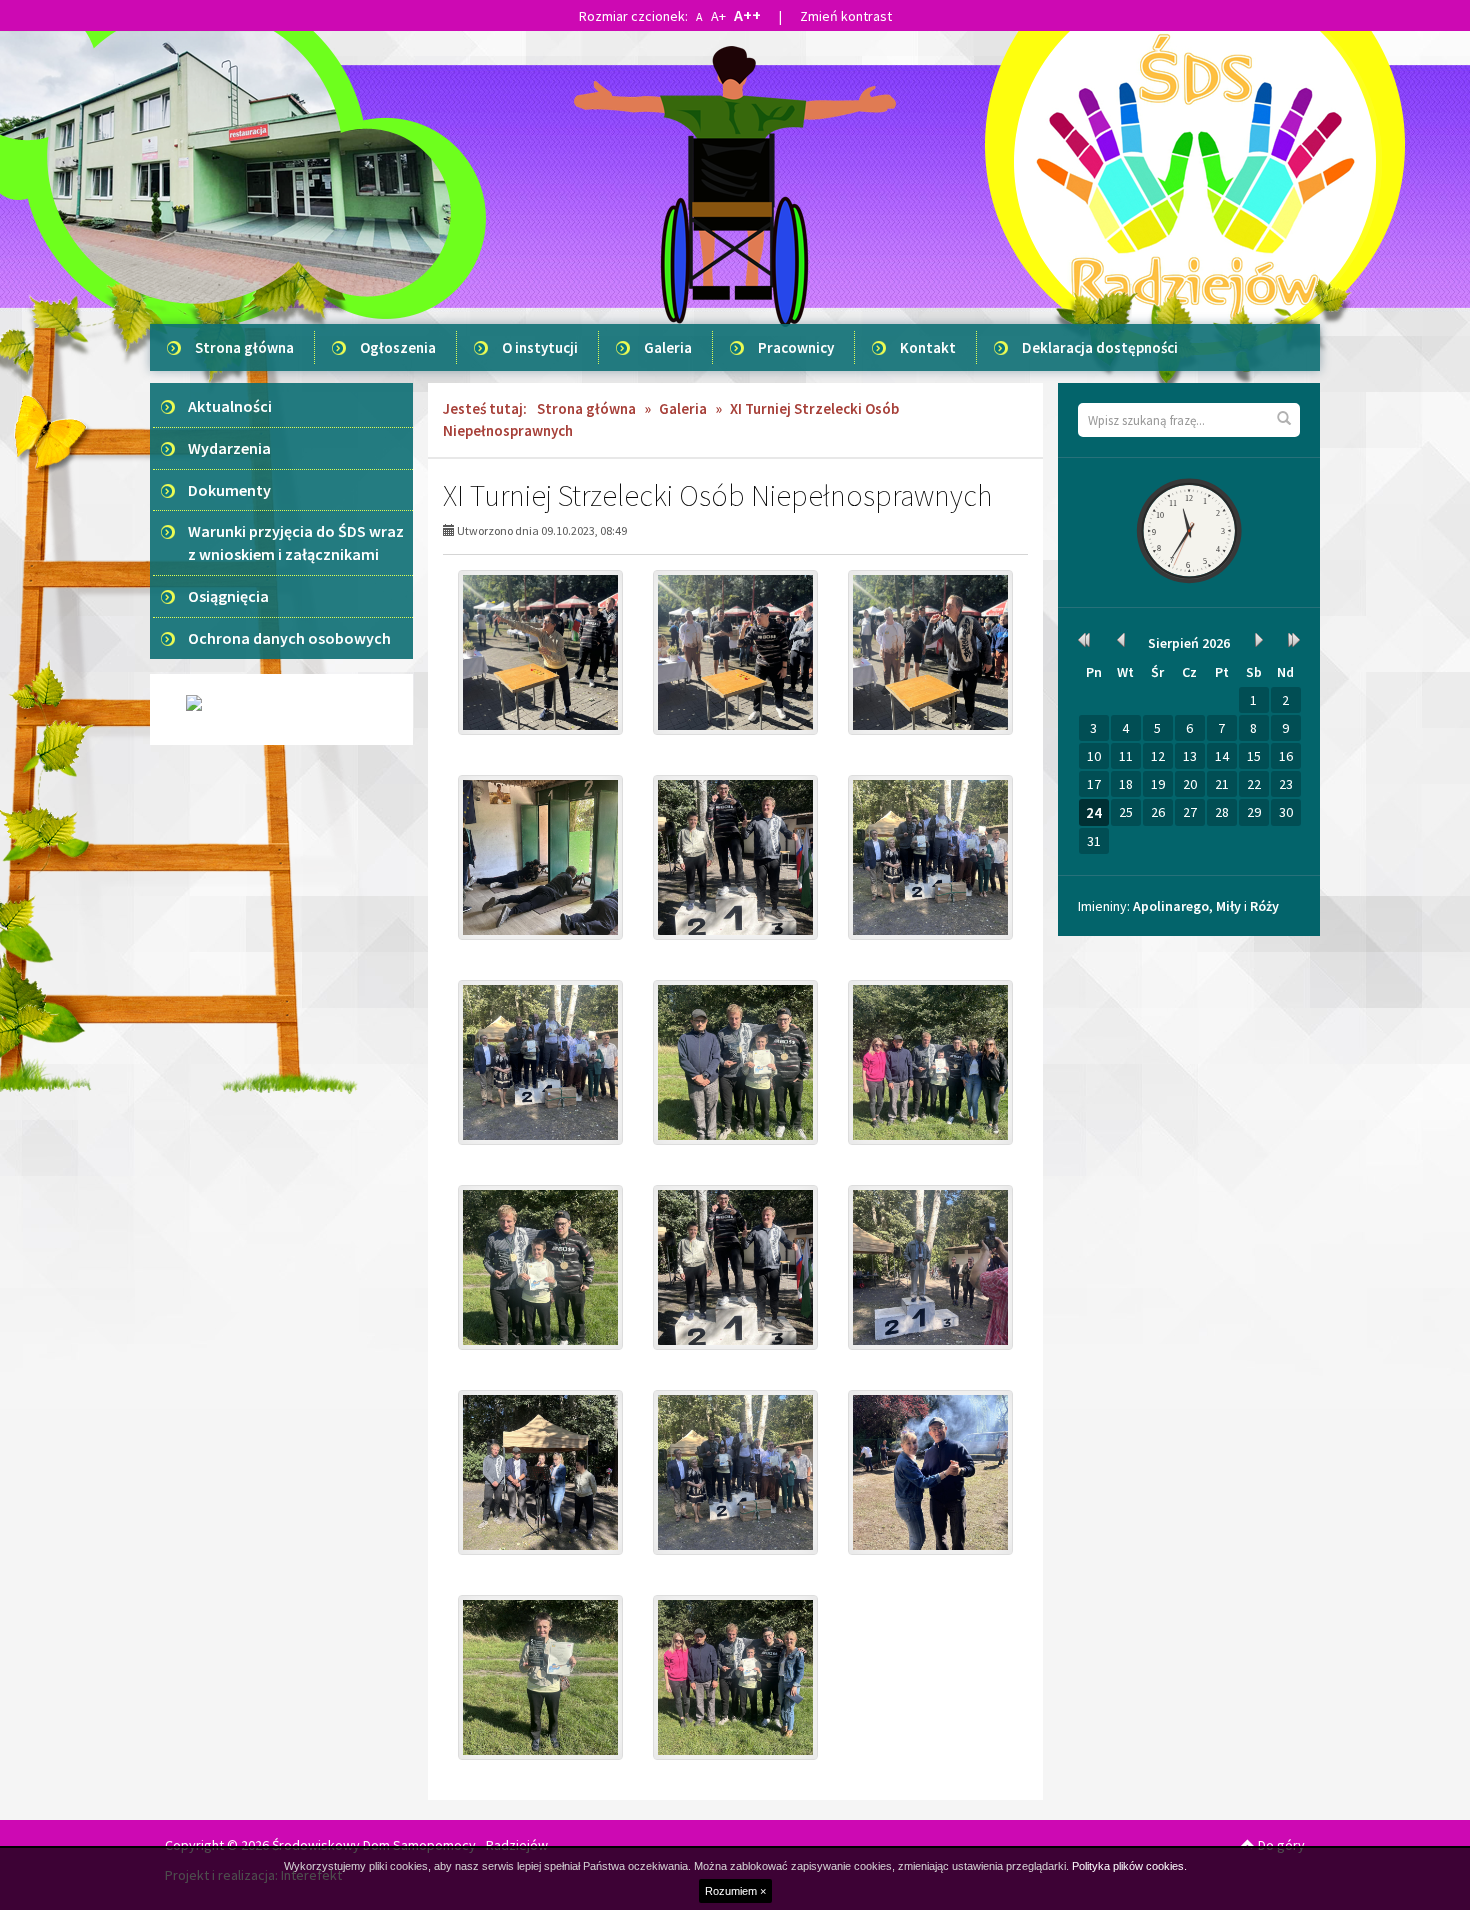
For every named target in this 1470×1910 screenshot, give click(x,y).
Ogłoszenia (398, 347)
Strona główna (244, 347)
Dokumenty (229, 490)
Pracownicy (796, 347)
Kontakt (928, 347)
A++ (747, 15)
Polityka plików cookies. (1129, 1866)
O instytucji (540, 347)
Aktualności (230, 406)
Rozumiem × (735, 1891)
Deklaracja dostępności (1100, 347)
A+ (718, 16)
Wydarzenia (229, 448)
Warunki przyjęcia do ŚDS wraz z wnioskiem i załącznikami (296, 542)
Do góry (1280, 1845)
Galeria (668, 347)
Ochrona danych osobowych (289, 638)
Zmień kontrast (846, 16)
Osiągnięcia (228, 596)
